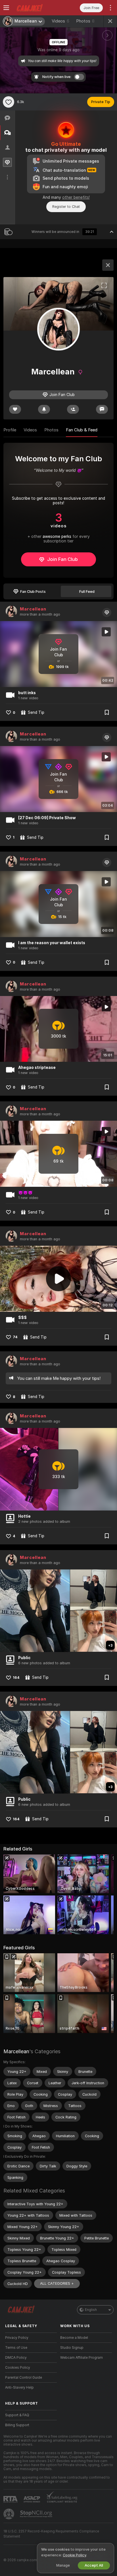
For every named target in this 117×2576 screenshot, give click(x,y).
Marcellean (33, 609)
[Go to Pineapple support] (9, 2514)
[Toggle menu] (6, 8)
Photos (85, 21)
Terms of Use (16, 2348)
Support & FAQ (17, 2415)
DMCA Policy (16, 2358)
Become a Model (74, 2338)
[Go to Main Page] (35, 8)
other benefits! (76, 197)
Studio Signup (72, 2348)
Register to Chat (66, 207)
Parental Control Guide (24, 2378)
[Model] (108, 265)
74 (15, 1337)
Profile (10, 430)
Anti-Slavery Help (19, 2388)
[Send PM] (102, 409)
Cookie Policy (74, 2555)
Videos (60, 21)
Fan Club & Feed (82, 430)
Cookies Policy (18, 2368)
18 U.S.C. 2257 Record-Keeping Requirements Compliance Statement (51, 2534)
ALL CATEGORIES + (57, 2283)
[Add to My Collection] (107, 712)
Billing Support (17, 2425)
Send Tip (36, 712)
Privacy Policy (17, 2338)
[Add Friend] (73, 409)
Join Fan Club (62, 559)
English (91, 2310)
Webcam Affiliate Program (82, 2358)
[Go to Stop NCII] (37, 2514)
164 (16, 1678)
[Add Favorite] (9, 102)
